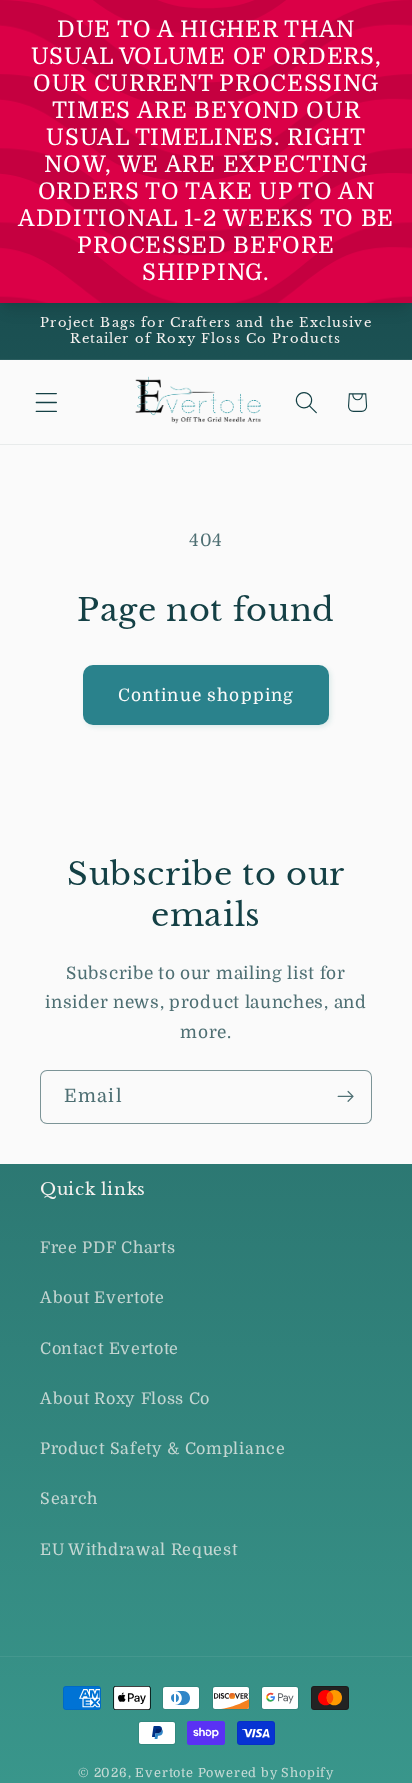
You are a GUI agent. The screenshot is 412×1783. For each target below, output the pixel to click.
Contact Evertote (109, 1349)
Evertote (164, 1773)
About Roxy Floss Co (125, 1399)
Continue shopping (206, 695)
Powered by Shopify (266, 1773)
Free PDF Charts (107, 1248)
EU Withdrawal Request (139, 1550)
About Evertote (102, 1298)
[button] (46, 402)
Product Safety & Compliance (163, 1449)
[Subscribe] (345, 1097)
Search (69, 1499)
